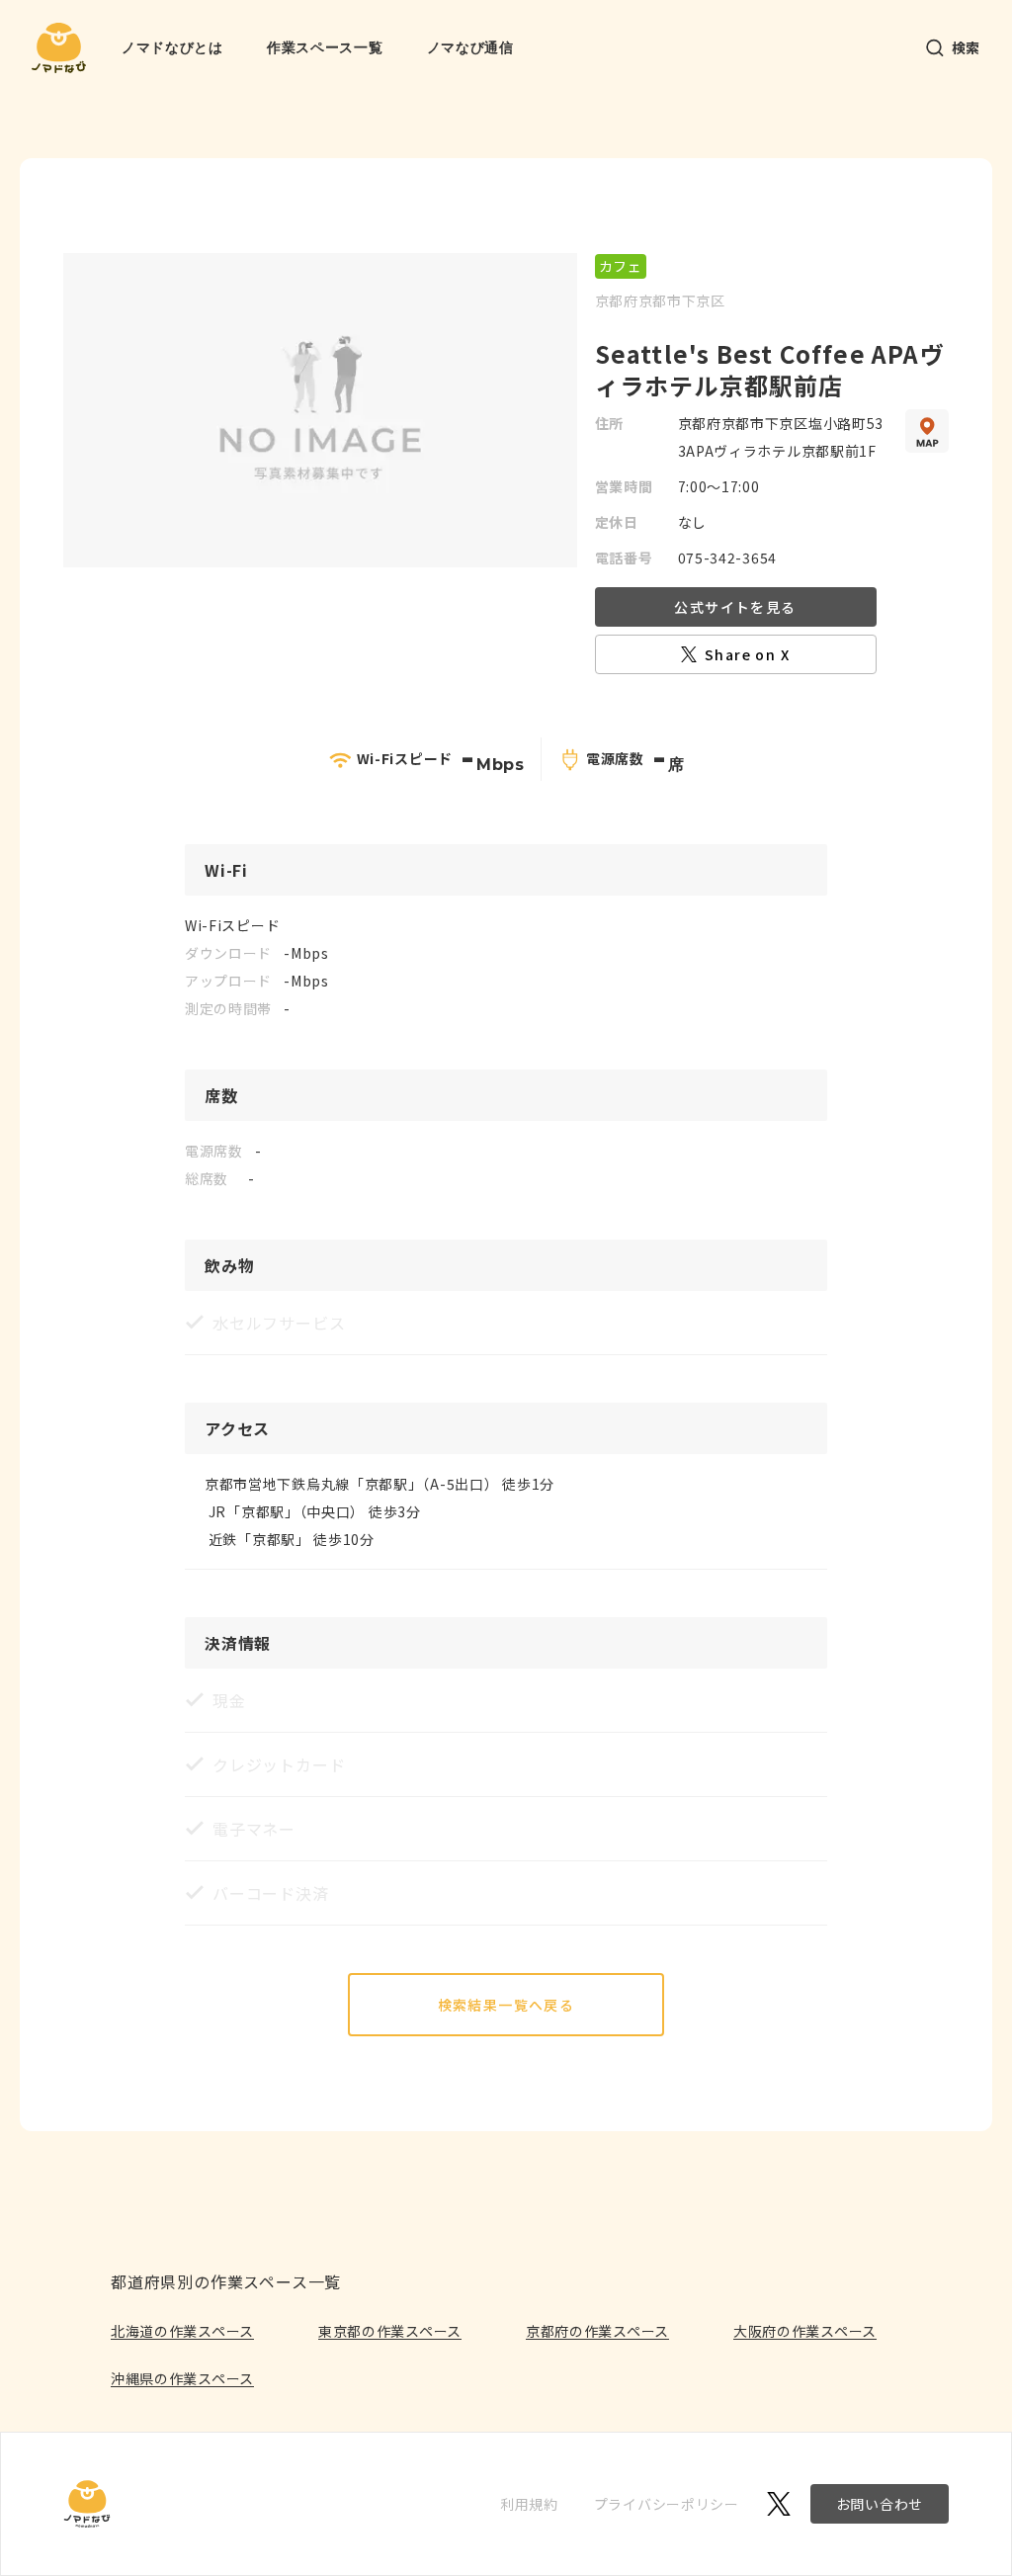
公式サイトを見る (735, 607)
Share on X (747, 654)
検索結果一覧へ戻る (506, 2005)
